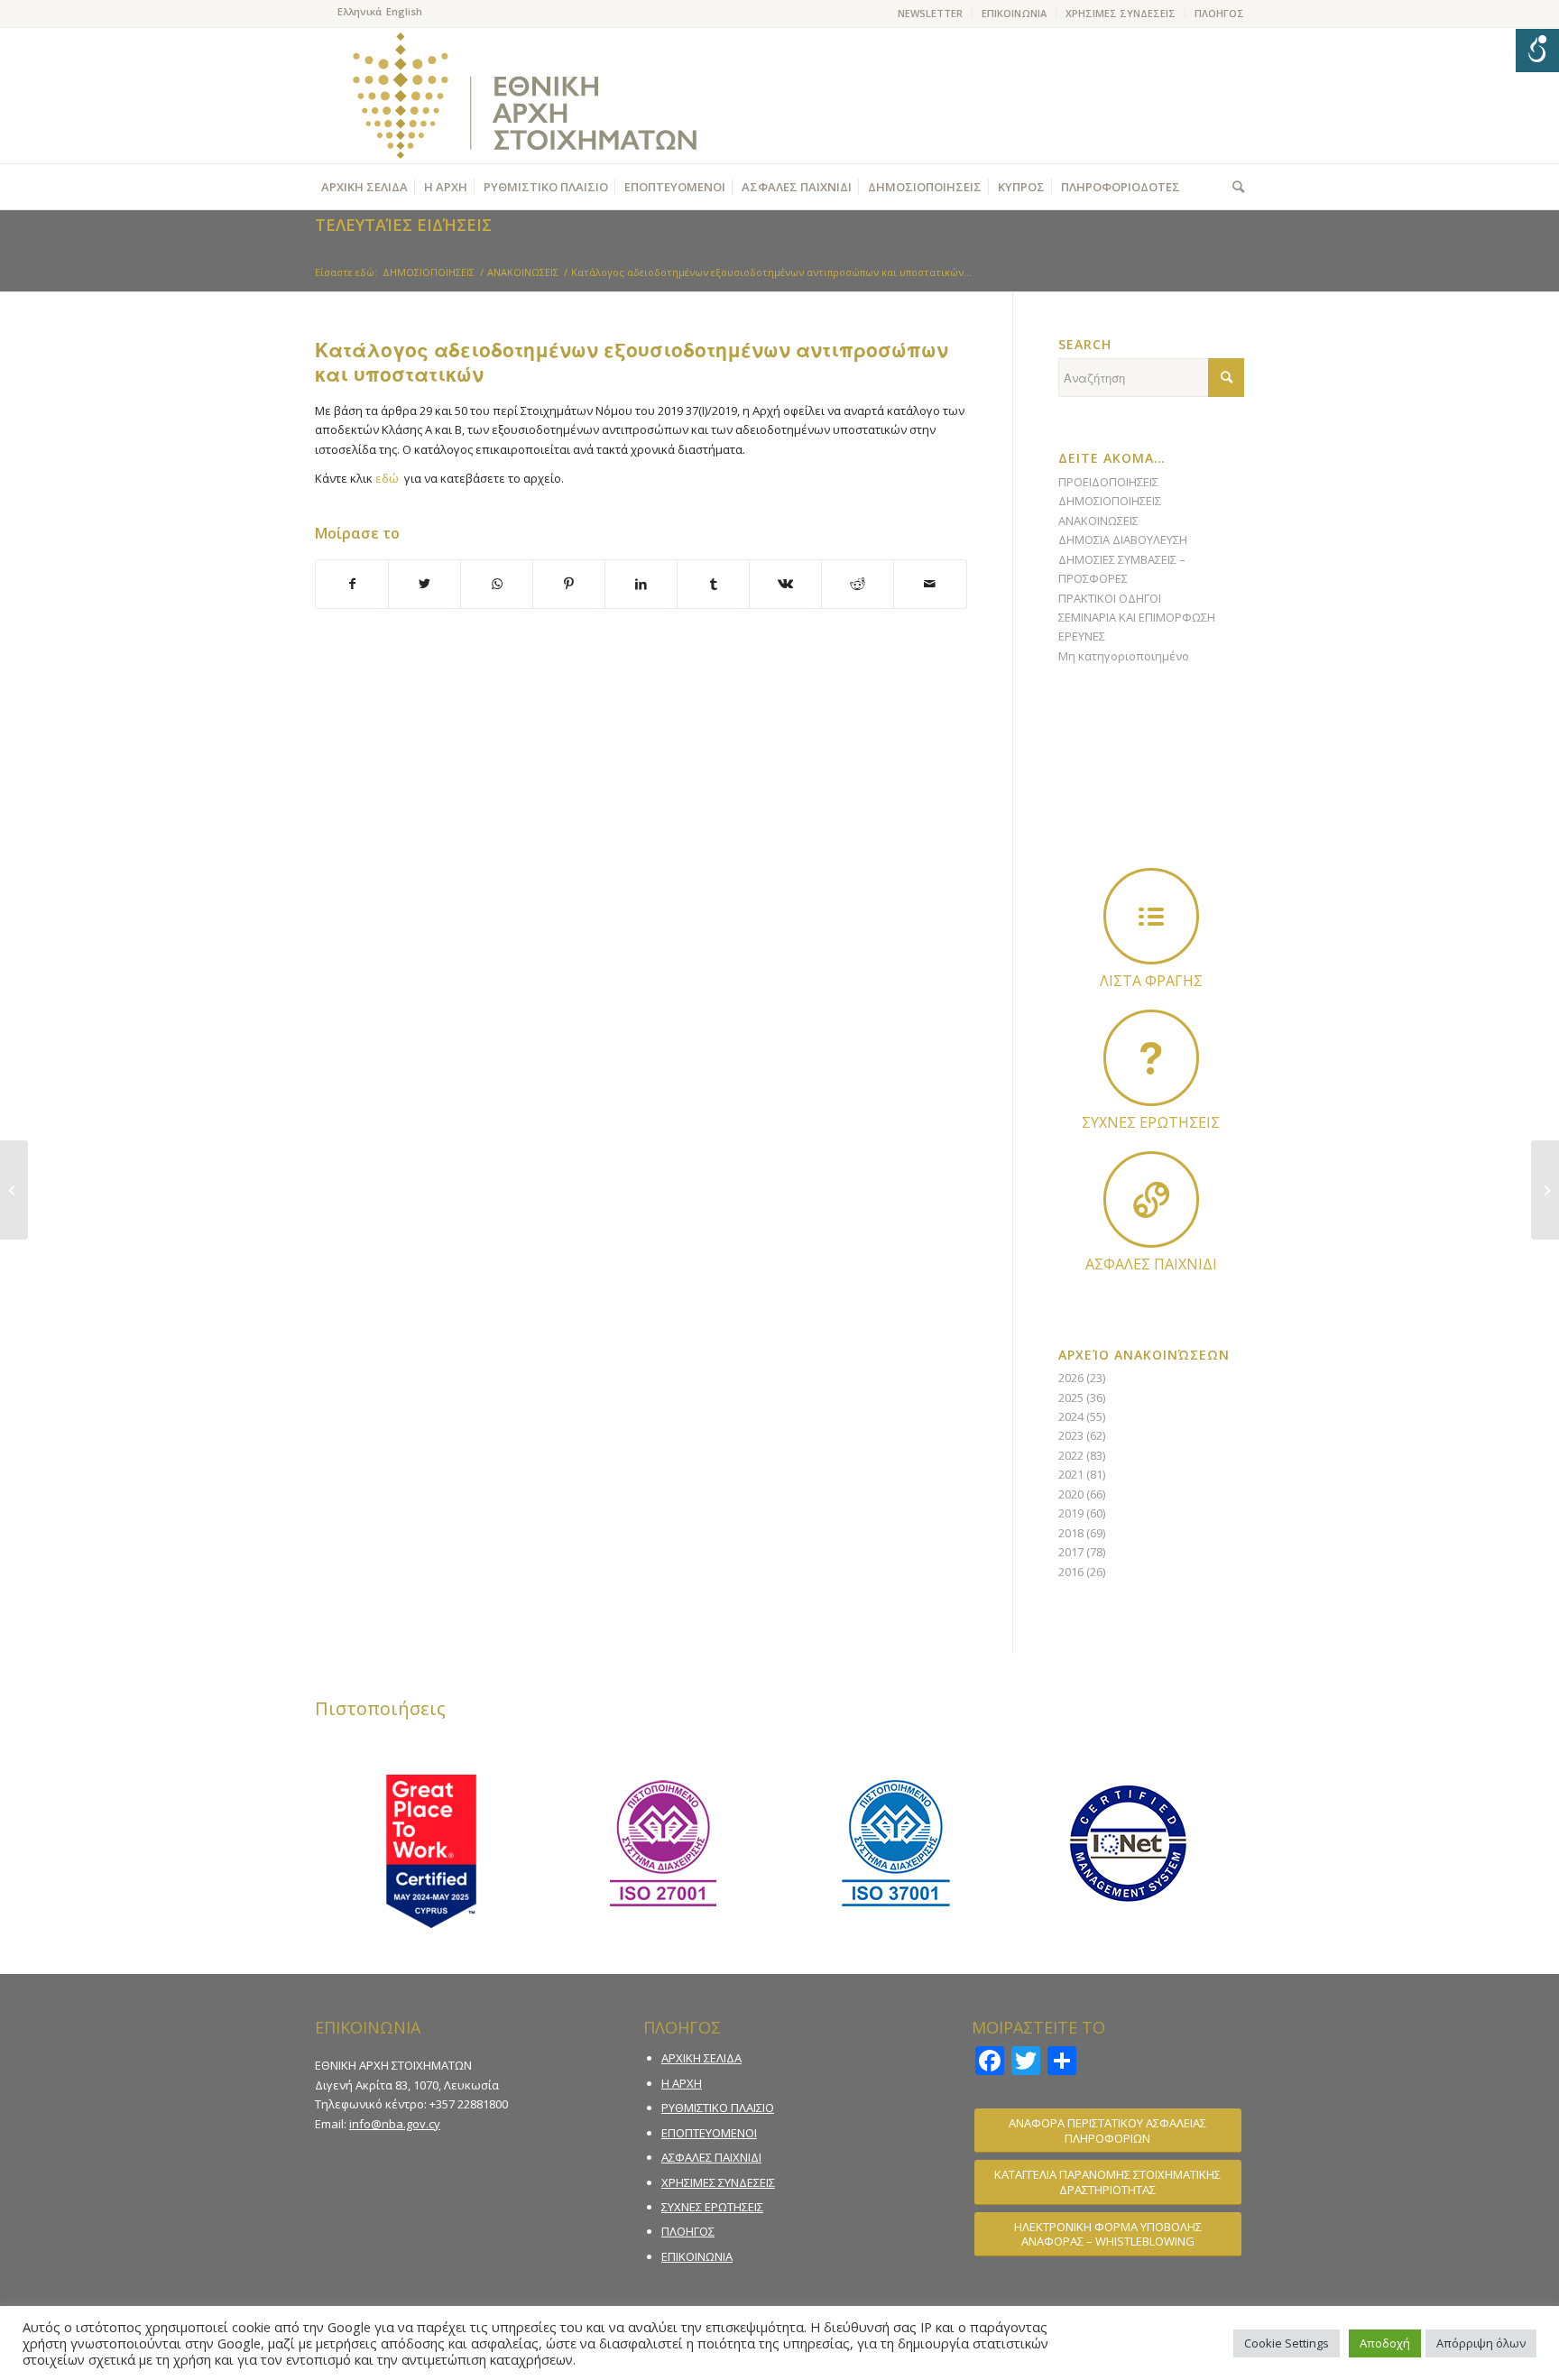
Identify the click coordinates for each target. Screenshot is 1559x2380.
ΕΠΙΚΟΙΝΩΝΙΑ (1014, 13)
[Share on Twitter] (424, 584)
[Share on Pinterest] (569, 584)
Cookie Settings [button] (1287, 2343)
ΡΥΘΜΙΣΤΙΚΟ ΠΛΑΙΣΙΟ (718, 2108)
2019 (1071, 1513)
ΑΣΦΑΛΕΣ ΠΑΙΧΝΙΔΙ (711, 2157)
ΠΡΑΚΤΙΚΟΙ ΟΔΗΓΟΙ (1110, 598)
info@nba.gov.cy (395, 2124)
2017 (1071, 1552)
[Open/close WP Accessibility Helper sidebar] (1537, 51)
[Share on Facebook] (352, 584)
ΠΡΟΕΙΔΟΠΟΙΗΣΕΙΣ (1108, 482)
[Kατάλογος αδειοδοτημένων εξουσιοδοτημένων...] (14, 1190)
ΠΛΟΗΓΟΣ (1219, 13)
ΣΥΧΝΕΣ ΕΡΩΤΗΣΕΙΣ (712, 2207)
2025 (1071, 1398)
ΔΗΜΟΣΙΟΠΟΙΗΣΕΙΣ (1110, 501)
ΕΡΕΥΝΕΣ (1082, 636)
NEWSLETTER (930, 13)
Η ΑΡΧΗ (682, 2083)
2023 (1071, 1435)
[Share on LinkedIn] (641, 584)
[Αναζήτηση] (1234, 187)
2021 (1071, 1474)
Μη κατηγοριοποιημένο (1124, 656)
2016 (1071, 1572)
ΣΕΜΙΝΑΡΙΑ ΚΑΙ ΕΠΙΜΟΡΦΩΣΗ (1137, 617)
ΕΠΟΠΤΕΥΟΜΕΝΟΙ (709, 2133)
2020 (1071, 1494)
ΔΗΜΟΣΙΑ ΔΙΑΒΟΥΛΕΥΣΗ (1123, 540)
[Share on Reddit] (858, 584)
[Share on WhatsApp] (497, 584)
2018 (1071, 1533)
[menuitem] (931, 14)
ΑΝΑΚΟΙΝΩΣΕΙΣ (1098, 521)
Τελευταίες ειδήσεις (403, 225)
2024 (1071, 1416)
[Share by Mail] (930, 584)
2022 (1071, 1455)
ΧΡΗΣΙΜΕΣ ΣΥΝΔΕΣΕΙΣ (1121, 13)
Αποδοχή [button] (1385, 2343)
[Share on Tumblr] (713, 584)
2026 (1071, 1378)
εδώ (387, 478)
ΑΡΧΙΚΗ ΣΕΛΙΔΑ (701, 2058)
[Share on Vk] (785, 584)
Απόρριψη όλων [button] (1481, 2343)
